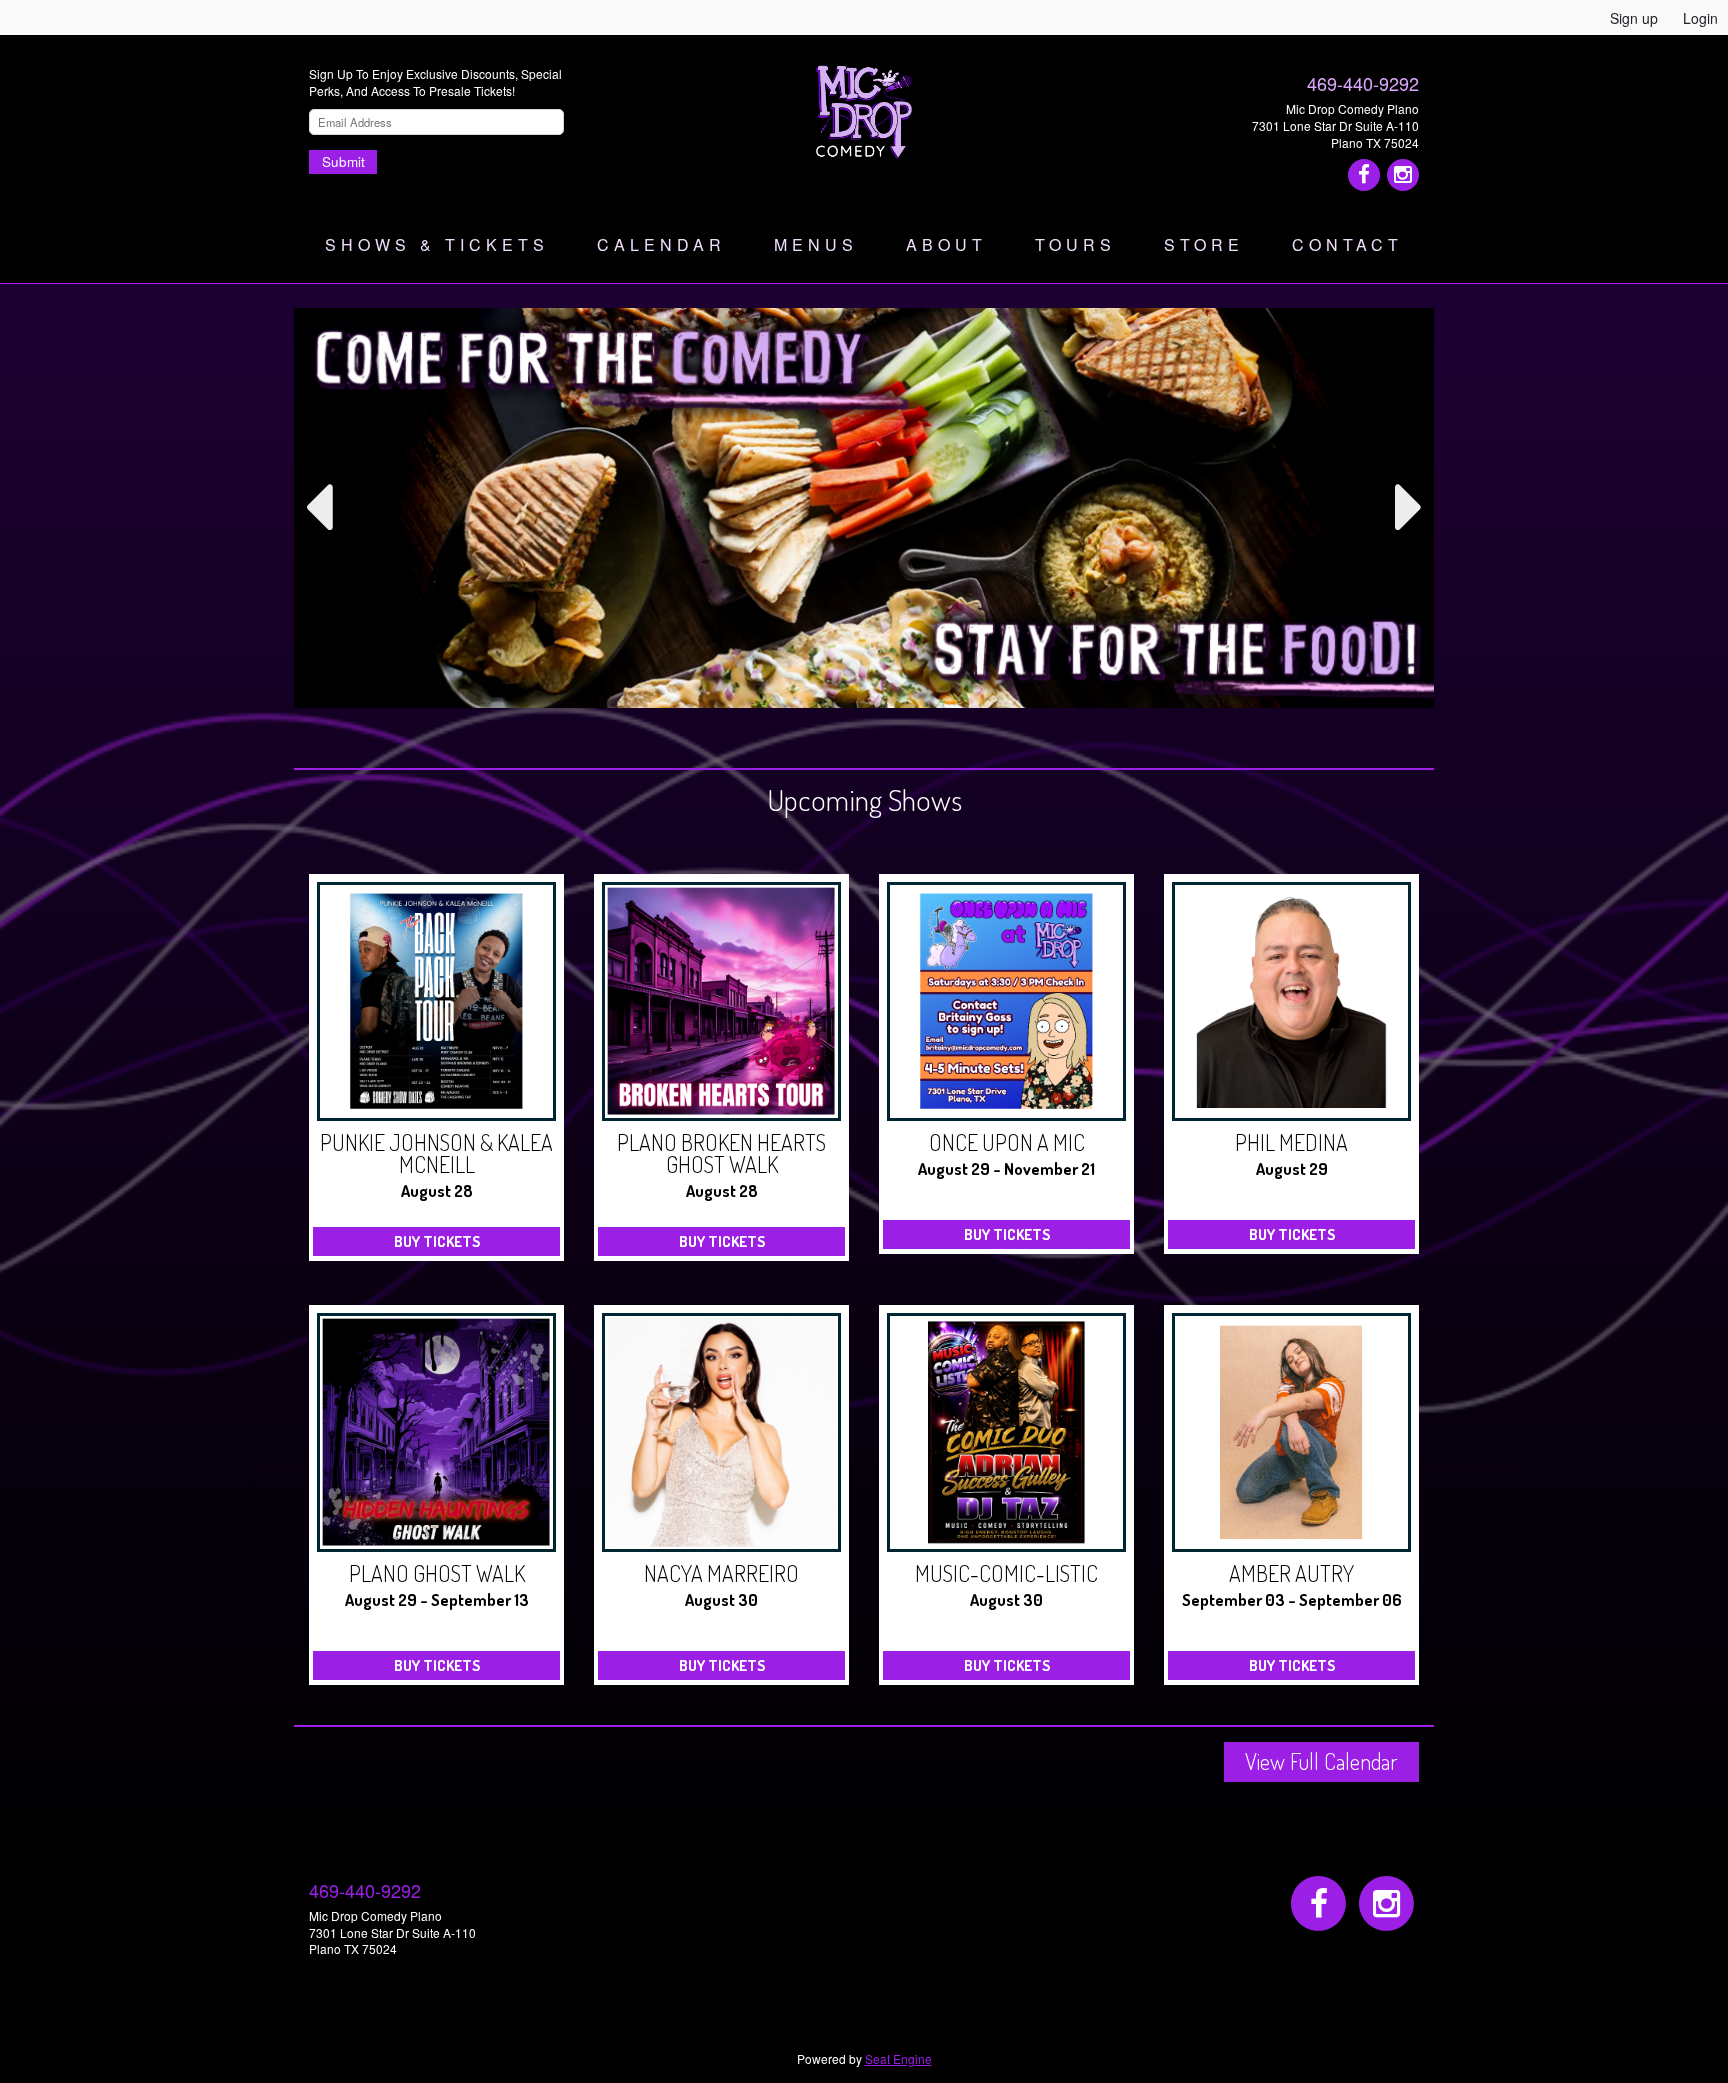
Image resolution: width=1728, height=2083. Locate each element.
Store (1204, 244)
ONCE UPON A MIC (1007, 1142)
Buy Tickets (437, 1241)
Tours (1075, 244)
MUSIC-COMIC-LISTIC (1006, 1573)
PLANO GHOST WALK (437, 1573)
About (946, 244)
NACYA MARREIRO (721, 1573)
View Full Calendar (1321, 1761)
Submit (343, 161)
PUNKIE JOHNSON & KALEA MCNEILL (436, 1153)
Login (1700, 18)
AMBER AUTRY (1291, 1573)
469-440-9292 (1363, 83)
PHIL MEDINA (1291, 1142)
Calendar (661, 244)
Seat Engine (898, 2058)
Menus (816, 244)
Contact (1347, 244)
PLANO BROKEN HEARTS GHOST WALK (721, 1153)
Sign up (1634, 18)
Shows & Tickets (437, 244)
